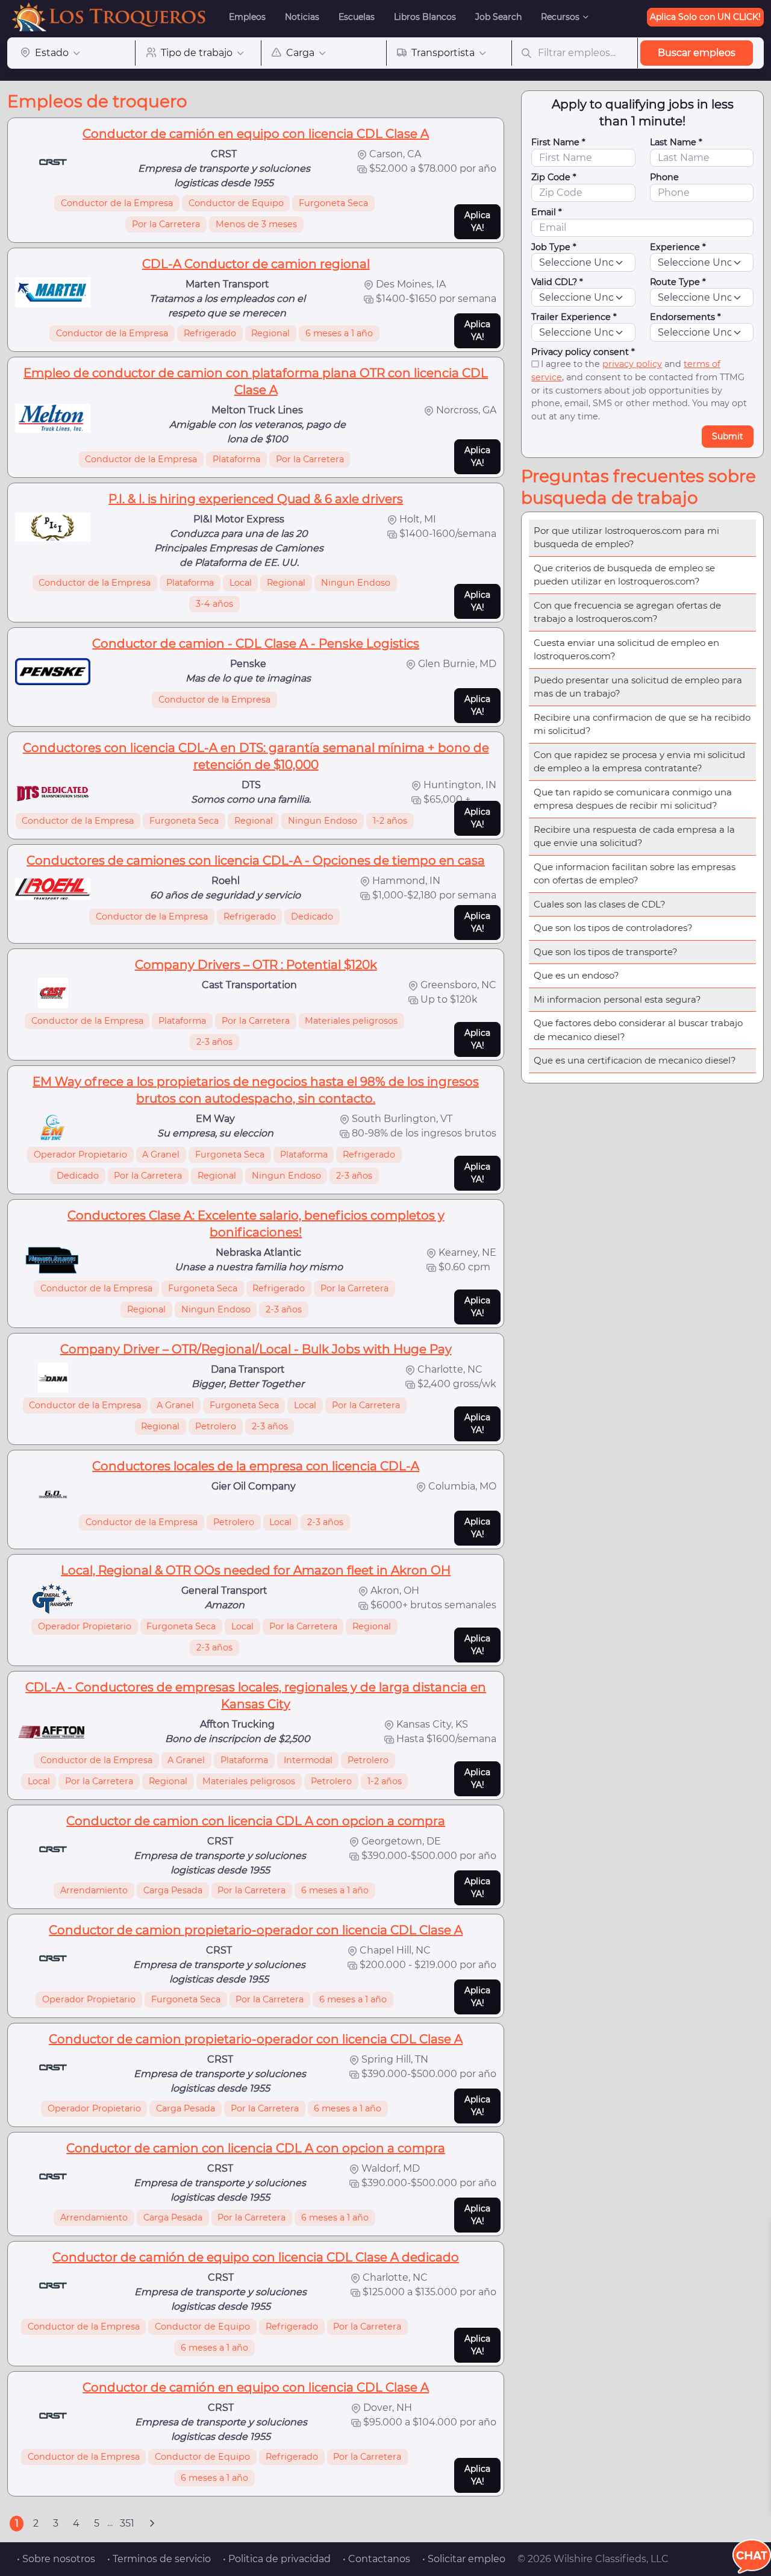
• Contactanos (376, 2559)
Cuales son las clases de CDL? (600, 904)
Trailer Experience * (574, 317)
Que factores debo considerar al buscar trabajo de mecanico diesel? (638, 1030)
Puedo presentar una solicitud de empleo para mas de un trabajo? (638, 687)
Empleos (247, 17)
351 (127, 2523)
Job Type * (554, 247)
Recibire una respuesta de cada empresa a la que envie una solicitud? (634, 836)
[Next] (152, 2524)
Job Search (498, 17)
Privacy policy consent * (583, 352)
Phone (664, 177)
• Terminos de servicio (159, 2559)
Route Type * (678, 282)
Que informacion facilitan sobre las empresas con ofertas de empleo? (635, 874)
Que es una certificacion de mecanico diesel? (635, 1060)
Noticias (302, 17)
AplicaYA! (477, 221)
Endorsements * (685, 317)
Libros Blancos (425, 17)
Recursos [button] (560, 17)
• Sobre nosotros (56, 2559)
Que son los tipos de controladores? (613, 928)
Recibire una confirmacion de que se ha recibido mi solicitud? (642, 724)
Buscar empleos (697, 53)
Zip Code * (554, 177)
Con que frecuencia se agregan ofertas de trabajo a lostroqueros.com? (627, 612)
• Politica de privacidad (277, 2559)
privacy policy (632, 364)
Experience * (678, 247)
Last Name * (676, 142)
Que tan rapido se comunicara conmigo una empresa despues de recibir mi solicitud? (633, 799)
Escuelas (357, 17)
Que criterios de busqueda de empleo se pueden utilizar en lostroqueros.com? (624, 575)
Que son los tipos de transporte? (606, 952)
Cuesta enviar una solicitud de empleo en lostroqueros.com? (626, 650)
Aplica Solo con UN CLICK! (705, 17)
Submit (728, 436)
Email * (547, 212)
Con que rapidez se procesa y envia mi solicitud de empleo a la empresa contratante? (639, 762)
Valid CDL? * (557, 282)
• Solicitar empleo (464, 2559)
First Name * (558, 142)
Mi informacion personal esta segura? (617, 999)
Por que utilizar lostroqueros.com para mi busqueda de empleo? (626, 537)
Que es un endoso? (576, 975)
